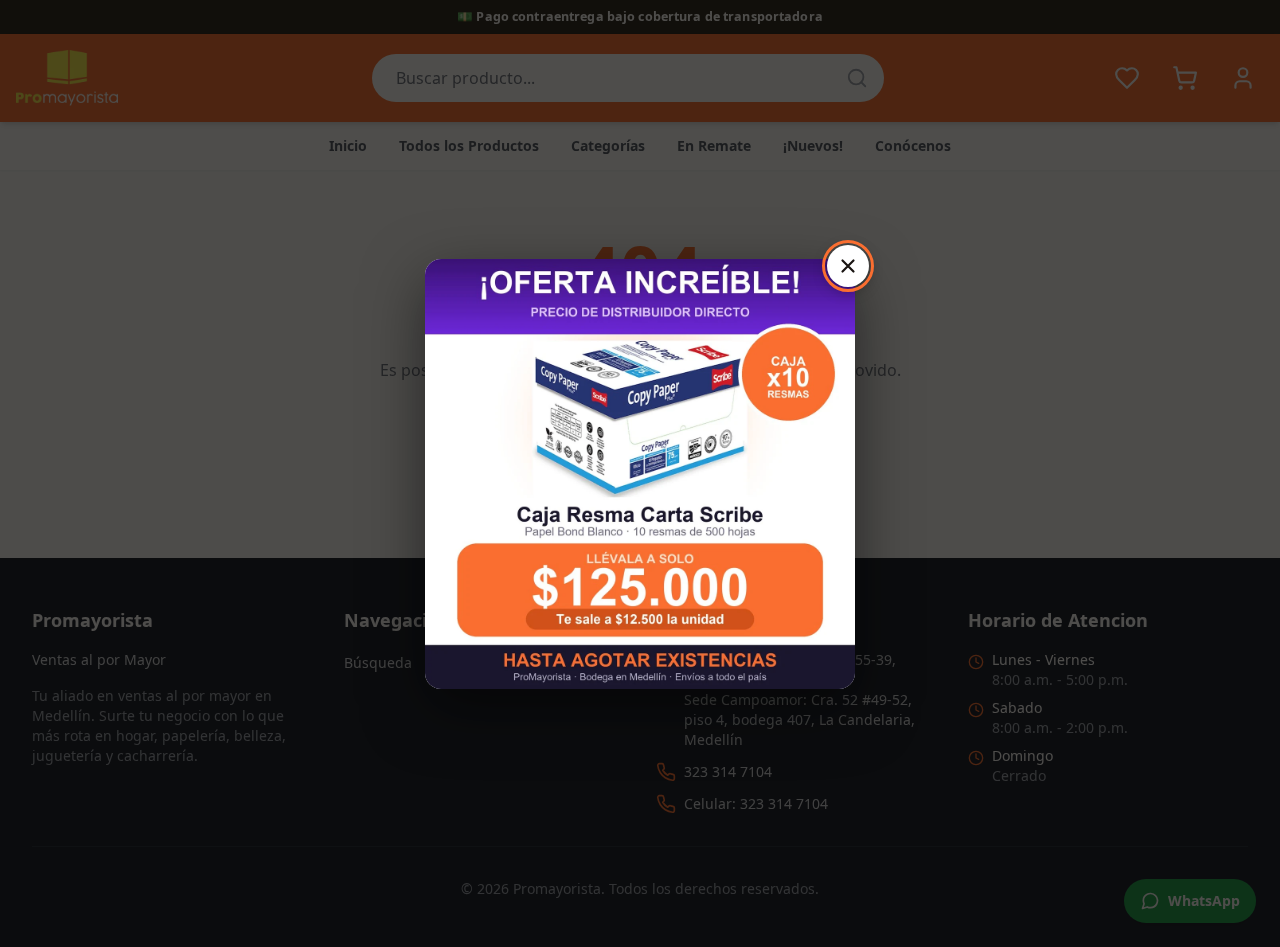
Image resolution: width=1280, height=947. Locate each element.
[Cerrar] (848, 266)
